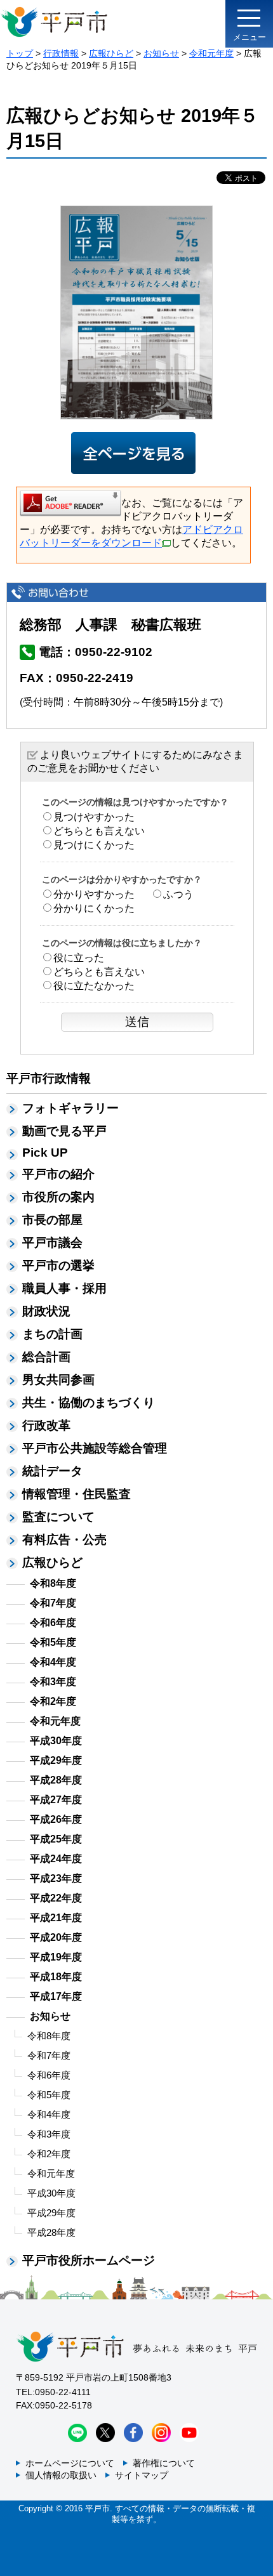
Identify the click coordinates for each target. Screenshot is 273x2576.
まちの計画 (52, 1334)
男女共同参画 (58, 1380)
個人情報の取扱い (61, 2475)
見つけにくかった (94, 845)
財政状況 (46, 1311)
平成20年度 (56, 1937)
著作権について (164, 2463)
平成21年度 (56, 1918)
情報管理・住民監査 (77, 1494)
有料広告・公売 (64, 1540)
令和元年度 (211, 53)
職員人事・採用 (64, 1288)
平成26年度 (56, 1819)
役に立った (79, 958)
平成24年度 (56, 1859)
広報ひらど (111, 53)
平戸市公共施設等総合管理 (95, 1448)
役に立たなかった (94, 986)
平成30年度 (56, 1741)
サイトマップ (142, 2475)
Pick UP (45, 1153)
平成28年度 (56, 1780)
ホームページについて (70, 2463)
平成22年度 (56, 1898)
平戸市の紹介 (58, 1174)
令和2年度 (53, 1701)
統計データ (52, 1471)
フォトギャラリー (70, 1108)
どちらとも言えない (99, 831)
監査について (58, 1517)
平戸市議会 (52, 1243)
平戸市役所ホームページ (89, 2260)
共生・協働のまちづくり (89, 1403)
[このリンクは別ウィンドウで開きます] (70, 503)
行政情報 (61, 53)
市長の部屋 (52, 1220)
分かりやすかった (94, 894)
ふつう (178, 894)
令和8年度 (53, 1583)
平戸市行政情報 (49, 1078)
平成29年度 (56, 1760)
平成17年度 (56, 1996)
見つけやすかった (94, 817)
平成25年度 (56, 1839)
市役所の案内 (58, 1197)
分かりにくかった (94, 908)
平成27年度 (56, 1800)
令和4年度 (53, 1662)
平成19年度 (56, 1957)
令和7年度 (53, 1603)
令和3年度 (53, 1682)
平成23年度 (56, 1878)
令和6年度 (53, 1623)
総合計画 (46, 1357)
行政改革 (46, 1425)
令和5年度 (53, 1642)
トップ (20, 53)
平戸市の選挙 (58, 1265)
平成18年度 (56, 1977)
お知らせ (161, 53)
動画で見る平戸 (64, 1131)
